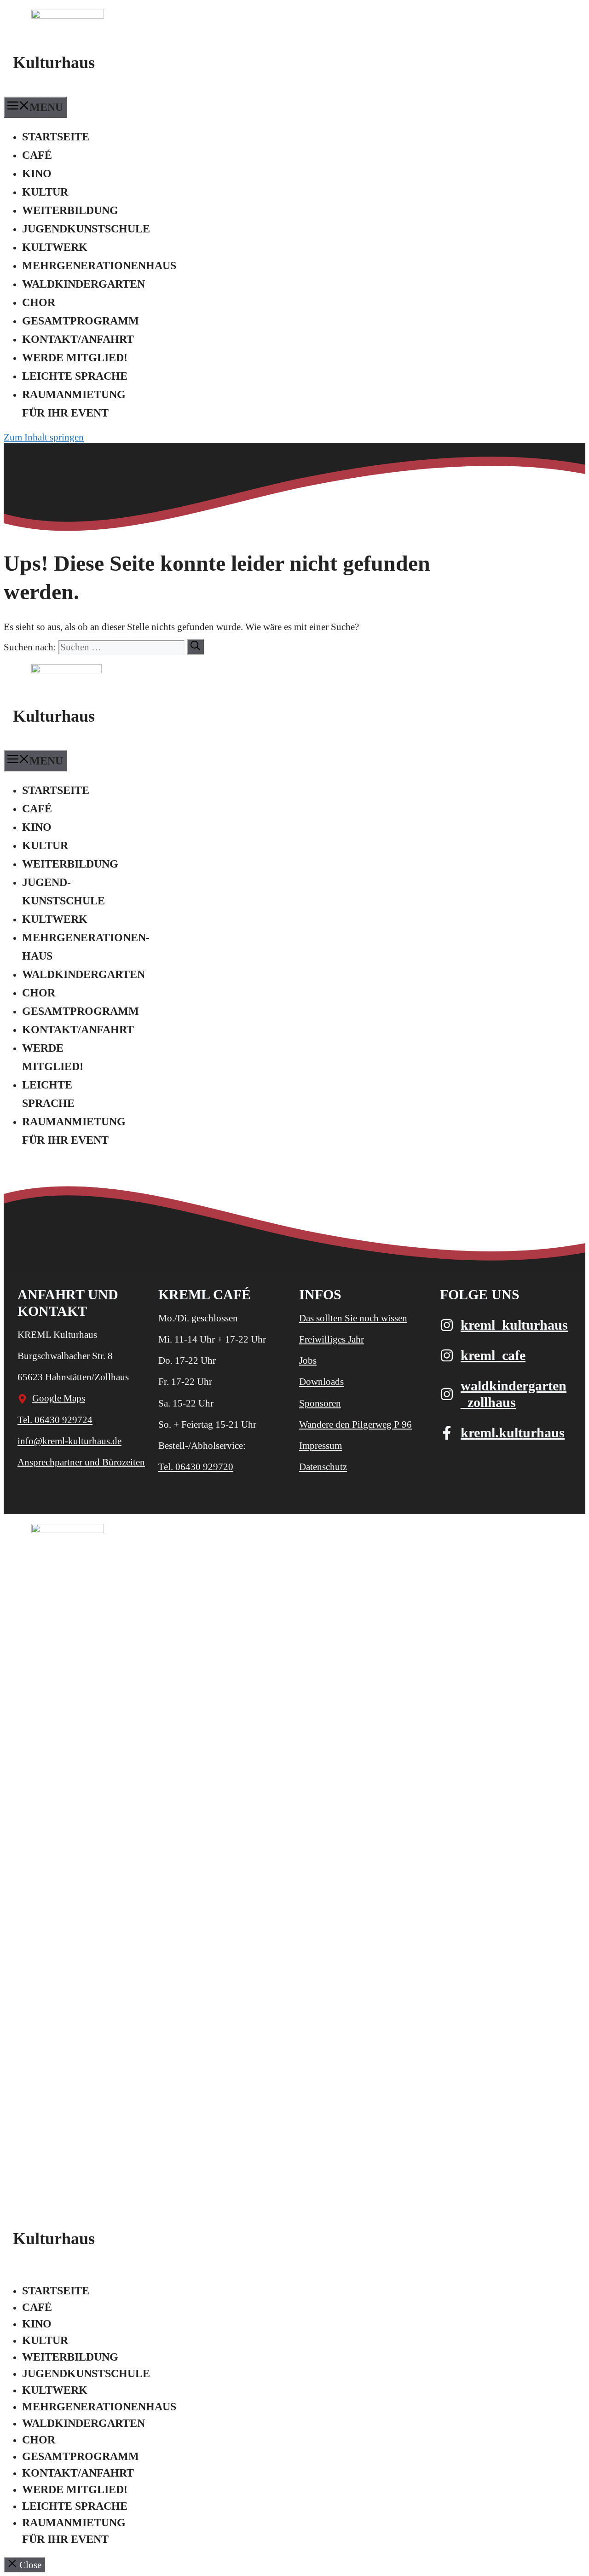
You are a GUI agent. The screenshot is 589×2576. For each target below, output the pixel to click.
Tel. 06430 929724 (55, 1420)
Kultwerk (55, 247)
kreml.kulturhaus (513, 1433)
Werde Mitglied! (75, 358)
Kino (37, 174)
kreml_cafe (493, 1355)
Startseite (56, 137)
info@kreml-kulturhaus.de (69, 1441)
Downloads (321, 1382)
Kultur (45, 192)
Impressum (320, 1446)
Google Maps (59, 1398)
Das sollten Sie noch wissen (353, 1318)
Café (37, 155)
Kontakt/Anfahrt (78, 339)
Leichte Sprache (75, 376)
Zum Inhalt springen (44, 437)
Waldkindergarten (84, 284)
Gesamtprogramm (81, 321)
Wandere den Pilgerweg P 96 (355, 1424)
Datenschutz (323, 1467)
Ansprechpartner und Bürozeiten (81, 1462)
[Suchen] (195, 647)
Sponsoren (320, 1403)
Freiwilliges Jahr (332, 1339)
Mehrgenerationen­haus (99, 266)
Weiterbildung (70, 210)
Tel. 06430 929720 (196, 1467)
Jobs (308, 1360)
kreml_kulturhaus (514, 1325)
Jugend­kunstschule (86, 229)
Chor (39, 302)
